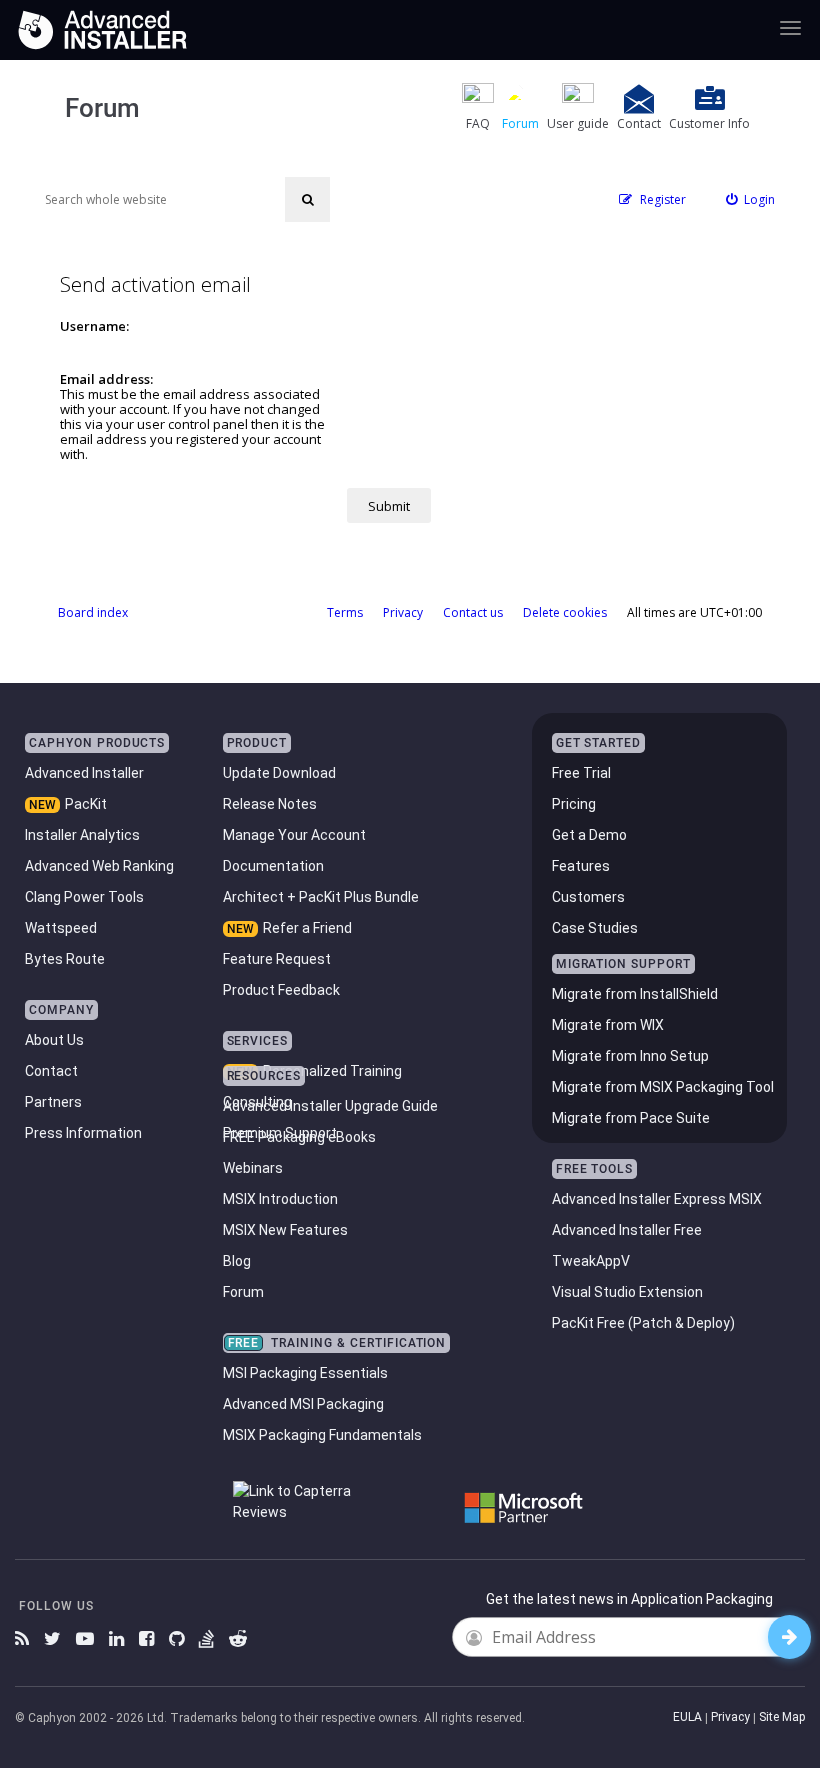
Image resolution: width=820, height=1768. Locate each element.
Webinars (253, 1168)
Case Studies (595, 928)
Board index (93, 612)
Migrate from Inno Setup (630, 1056)
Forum (243, 1292)
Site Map (782, 1717)
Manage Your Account (294, 835)
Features (581, 866)
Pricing (574, 804)
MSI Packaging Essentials (305, 1373)
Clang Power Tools (84, 897)
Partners (53, 1102)
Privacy (730, 1717)
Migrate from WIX (608, 1025)
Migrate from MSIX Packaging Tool (663, 1087)
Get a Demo (589, 835)
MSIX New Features (285, 1230)
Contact (51, 1071)
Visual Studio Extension (627, 1292)
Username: (94, 326)
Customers (588, 897)
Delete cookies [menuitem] (565, 612)
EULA (687, 1717)
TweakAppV (591, 1261)
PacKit (86, 804)
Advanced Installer (84, 773)
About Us (54, 1040)
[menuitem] (751, 199)
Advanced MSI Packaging (303, 1404)
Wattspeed (61, 928)
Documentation (273, 866)
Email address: (106, 379)
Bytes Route (65, 959)
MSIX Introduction (280, 1199)
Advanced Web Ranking (99, 866)
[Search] (307, 199)
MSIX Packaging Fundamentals (322, 1435)
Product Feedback (281, 990)
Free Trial (581, 773)
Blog (237, 1261)
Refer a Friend (307, 928)
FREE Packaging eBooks (299, 1137)
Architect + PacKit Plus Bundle (321, 897)
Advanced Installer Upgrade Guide (330, 1106)
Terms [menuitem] (345, 612)
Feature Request (277, 959)
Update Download (279, 773)
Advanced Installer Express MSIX (657, 1199)
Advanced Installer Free (627, 1230)
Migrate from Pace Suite (631, 1118)
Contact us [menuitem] (473, 612)
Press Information (83, 1133)
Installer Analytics (82, 835)
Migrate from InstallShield (635, 994)
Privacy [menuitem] (403, 612)
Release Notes (270, 804)
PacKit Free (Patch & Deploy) (643, 1323)
